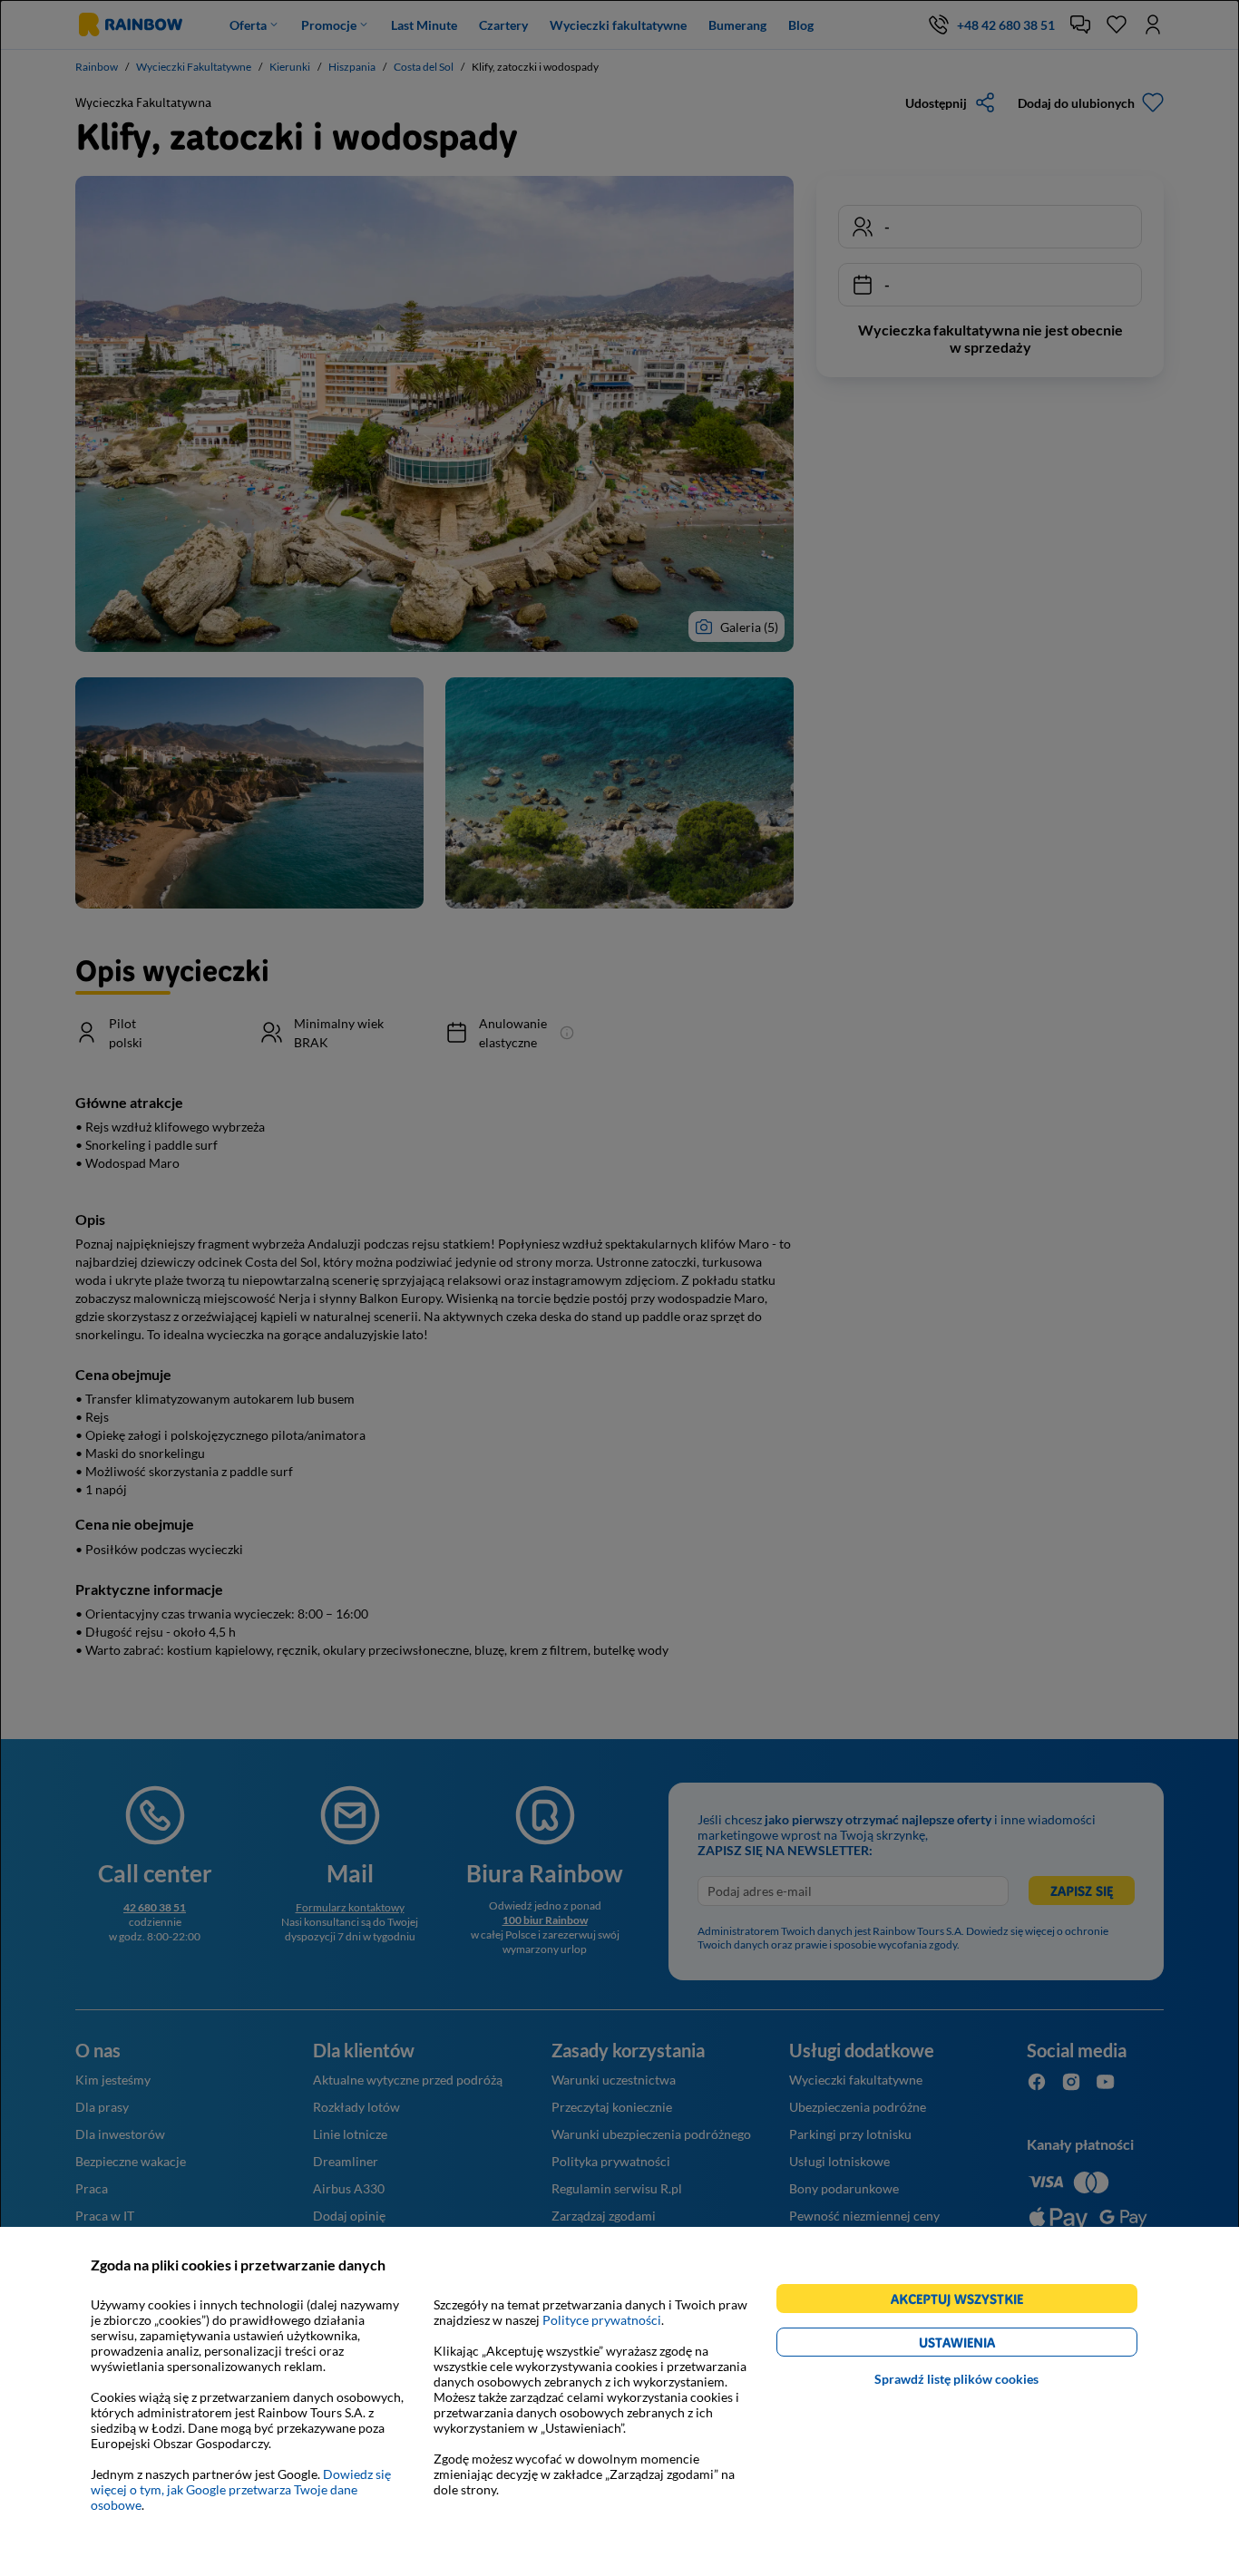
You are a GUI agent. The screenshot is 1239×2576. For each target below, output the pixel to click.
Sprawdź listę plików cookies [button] (956, 2379)
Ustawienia (988, 2345)
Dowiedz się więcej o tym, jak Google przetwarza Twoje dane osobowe (241, 2489)
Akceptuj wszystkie (965, 2302)
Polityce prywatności (602, 2320)
